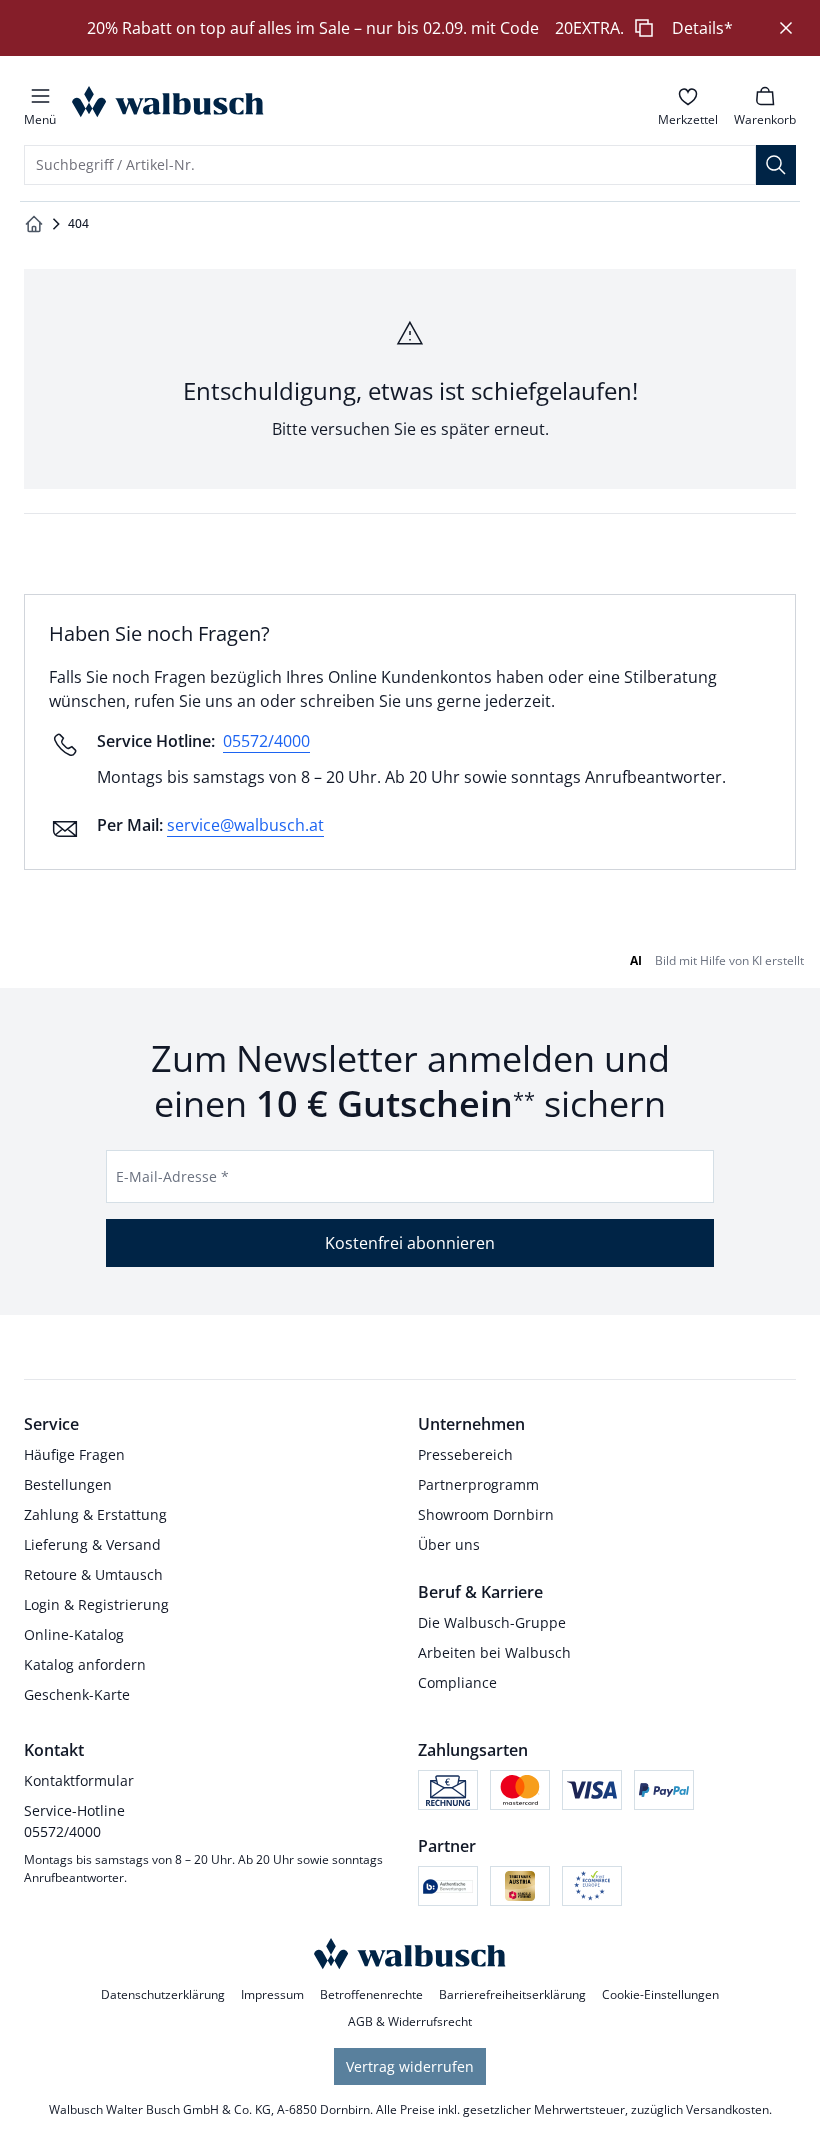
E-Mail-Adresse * (172, 1176)
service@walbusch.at (245, 825)
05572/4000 (266, 741)
